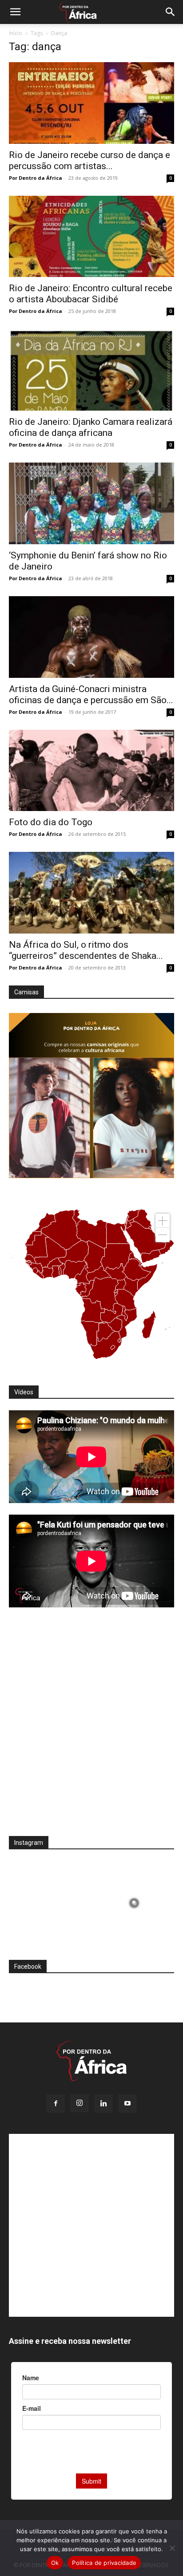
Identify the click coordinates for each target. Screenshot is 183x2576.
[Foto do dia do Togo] (91, 771)
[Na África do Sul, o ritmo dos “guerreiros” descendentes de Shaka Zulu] (91, 893)
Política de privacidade (104, 2563)
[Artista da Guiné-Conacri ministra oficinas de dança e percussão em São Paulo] (91, 637)
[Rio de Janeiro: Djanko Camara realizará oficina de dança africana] (91, 370)
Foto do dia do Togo (51, 822)
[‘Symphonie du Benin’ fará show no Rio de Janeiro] (91, 503)
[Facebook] (56, 2104)
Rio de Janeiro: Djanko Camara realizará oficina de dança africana (91, 427)
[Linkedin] (103, 2104)
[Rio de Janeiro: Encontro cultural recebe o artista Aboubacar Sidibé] (91, 237)
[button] (15, 12)
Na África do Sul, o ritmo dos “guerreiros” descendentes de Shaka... (86, 950)
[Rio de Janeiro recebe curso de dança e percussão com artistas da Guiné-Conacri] (91, 103)
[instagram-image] (49, 1901)
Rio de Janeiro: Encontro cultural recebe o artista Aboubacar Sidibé (91, 294)
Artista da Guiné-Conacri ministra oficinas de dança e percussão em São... (91, 694)
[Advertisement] (91, 1728)
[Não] (172, 2548)
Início (16, 33)
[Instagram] (80, 2103)
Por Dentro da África (36, 178)
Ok (55, 2563)
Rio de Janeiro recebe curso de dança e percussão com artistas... (90, 160)
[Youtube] (127, 2104)
